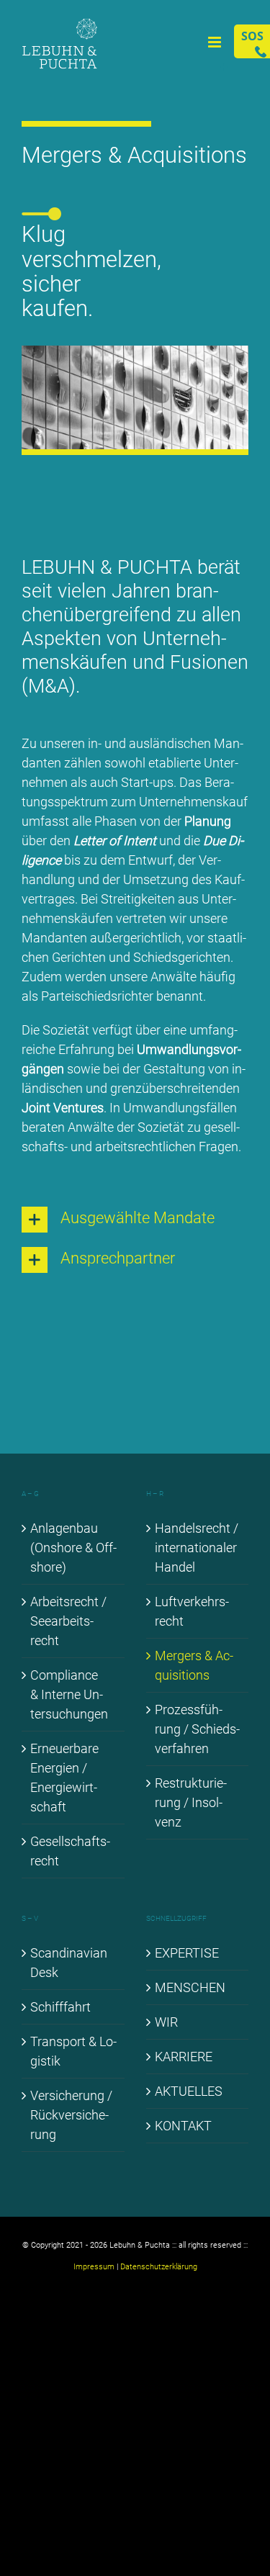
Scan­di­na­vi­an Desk (69, 1963)
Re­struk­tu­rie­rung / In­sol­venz (191, 1802)
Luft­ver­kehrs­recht (192, 1611)
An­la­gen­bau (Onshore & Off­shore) (73, 1548)
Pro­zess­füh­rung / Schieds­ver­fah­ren (197, 1729)
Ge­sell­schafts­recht (70, 1851)
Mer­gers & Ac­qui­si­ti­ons (194, 1665)
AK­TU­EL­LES (189, 2091)
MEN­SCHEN (190, 1987)
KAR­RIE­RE (184, 2057)
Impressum (94, 2267)
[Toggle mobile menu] (216, 42)
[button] (135, 1220)
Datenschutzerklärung (159, 2267)
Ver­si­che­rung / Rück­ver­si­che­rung (71, 2115)
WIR (166, 2022)
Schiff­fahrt (60, 2007)
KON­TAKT (183, 2126)
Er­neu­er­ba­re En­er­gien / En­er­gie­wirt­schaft (64, 1778)
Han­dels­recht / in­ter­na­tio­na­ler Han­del (197, 1548)
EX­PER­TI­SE (187, 1953)
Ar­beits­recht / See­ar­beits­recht (68, 1621)
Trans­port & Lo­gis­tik (73, 2051)
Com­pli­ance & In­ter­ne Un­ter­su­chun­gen (69, 1694)
